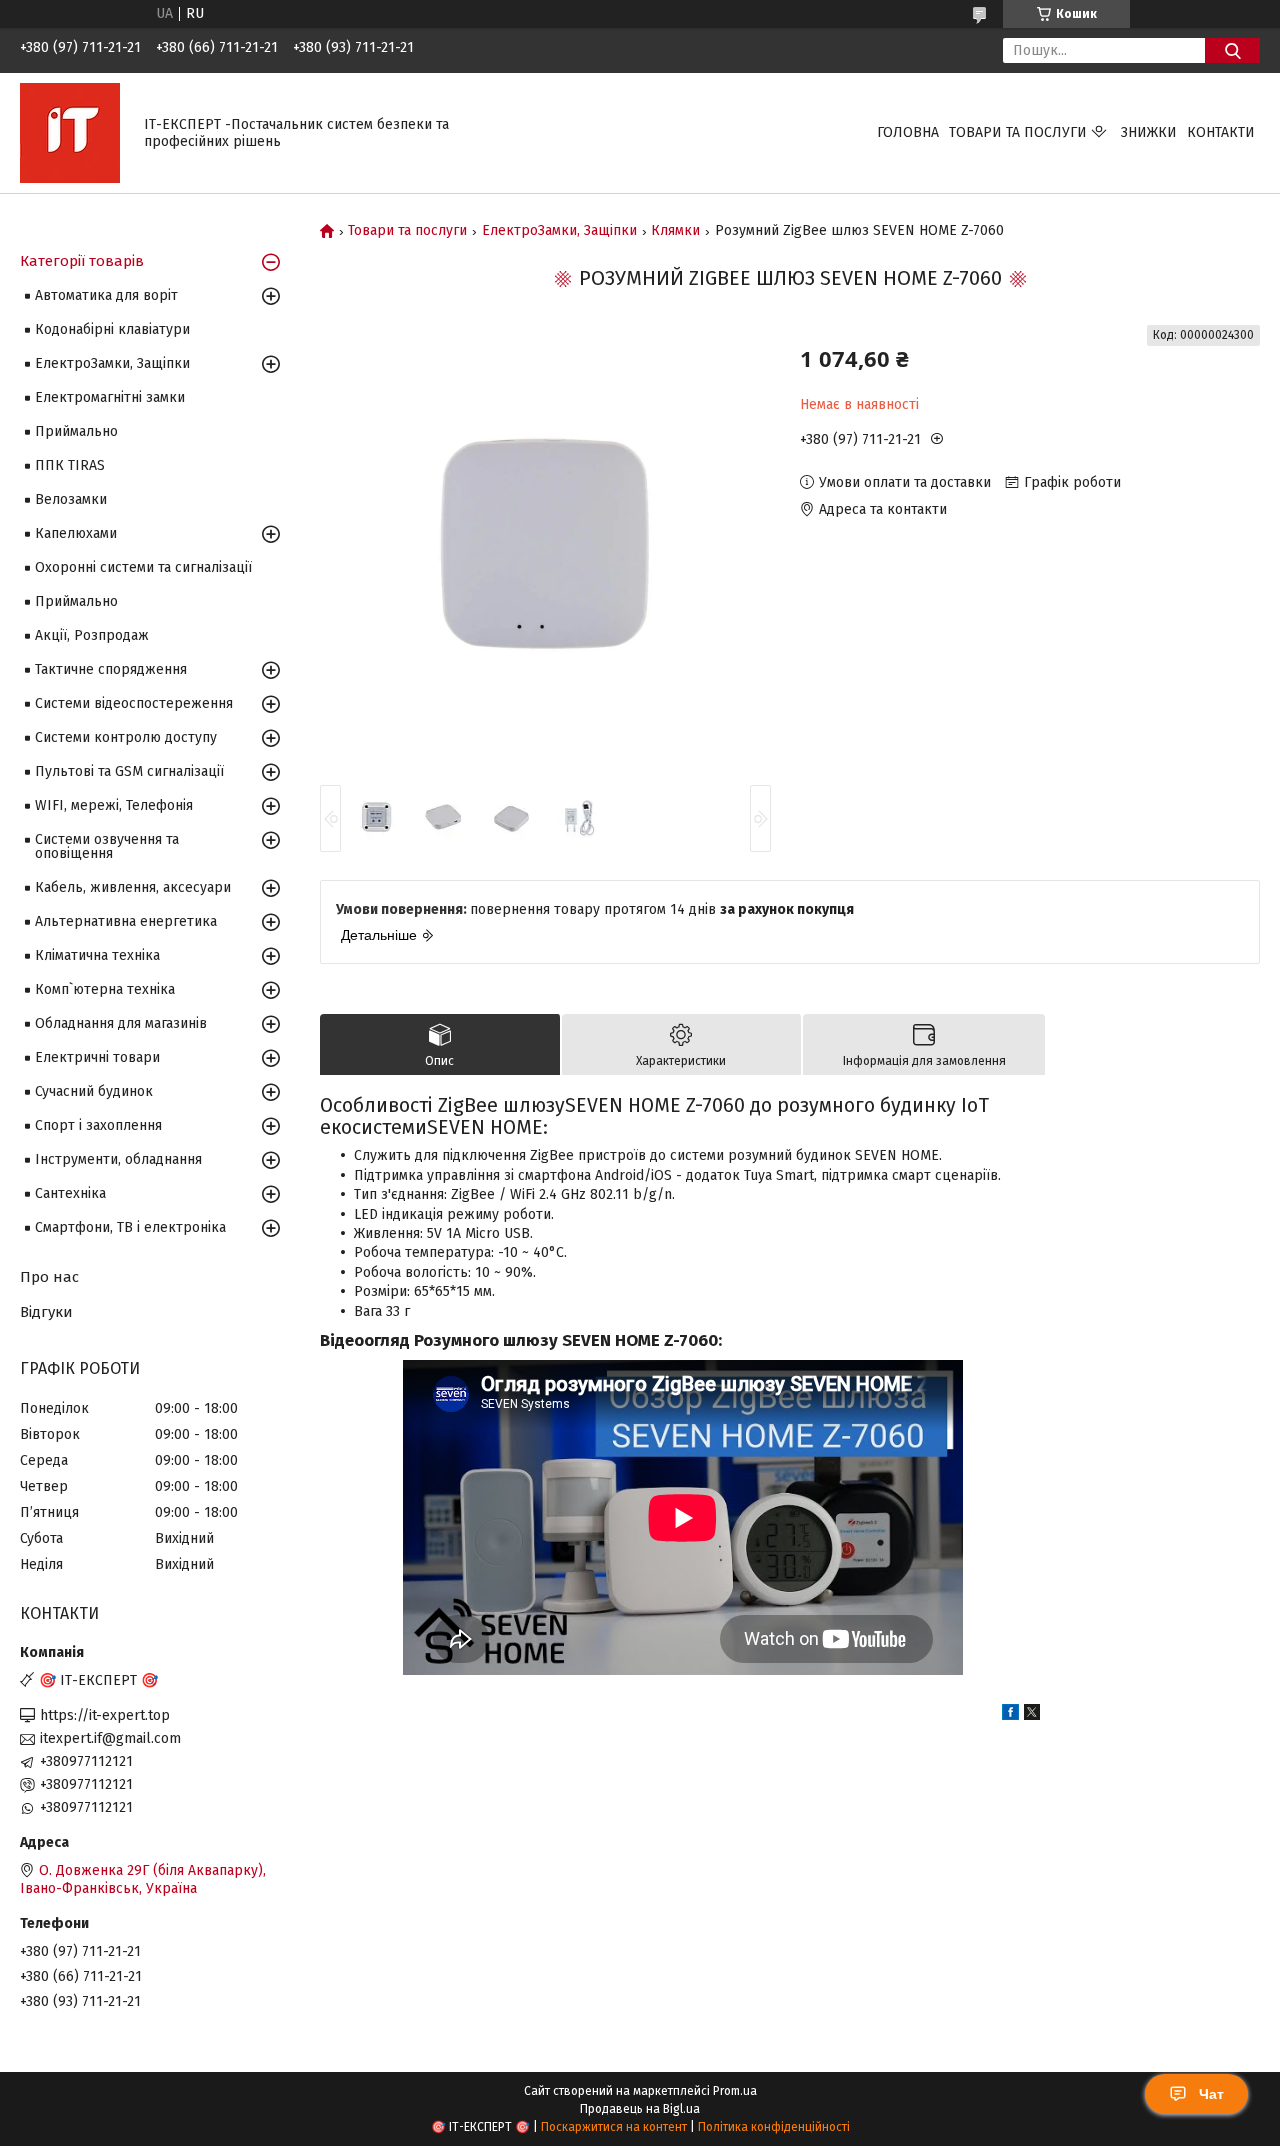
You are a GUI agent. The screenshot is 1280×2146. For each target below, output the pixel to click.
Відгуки (46, 1312)
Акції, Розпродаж (92, 635)
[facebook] (1010, 1715)
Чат (1211, 2094)
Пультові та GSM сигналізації (129, 771)
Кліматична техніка (97, 955)
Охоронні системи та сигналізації (143, 567)
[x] (1032, 1715)
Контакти (1221, 132)
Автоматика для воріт (106, 295)
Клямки (675, 231)
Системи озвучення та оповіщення (107, 846)
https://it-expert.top (105, 1715)
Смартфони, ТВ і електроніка (130, 1227)
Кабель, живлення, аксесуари (133, 887)
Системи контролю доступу (126, 737)
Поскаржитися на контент (614, 2127)
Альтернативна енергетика (126, 921)
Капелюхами (76, 533)
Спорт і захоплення (98, 1125)
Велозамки (71, 499)
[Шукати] (1232, 50)
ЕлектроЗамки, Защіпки (559, 231)
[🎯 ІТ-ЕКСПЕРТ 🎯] (70, 132)
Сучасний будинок (94, 1091)
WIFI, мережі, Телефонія (114, 805)
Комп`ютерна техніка (105, 989)
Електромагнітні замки (110, 397)
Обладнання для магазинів (121, 1023)
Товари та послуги (1018, 132)
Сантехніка (70, 1193)
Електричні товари (97, 1057)
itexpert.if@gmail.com (110, 1738)
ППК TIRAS (70, 465)
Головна (908, 132)
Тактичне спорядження (111, 669)
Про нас (49, 1277)
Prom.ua (735, 2091)
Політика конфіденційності (774, 2127)
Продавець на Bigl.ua (640, 2109)
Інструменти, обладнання (118, 1159)
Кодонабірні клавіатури (112, 329)
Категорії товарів (82, 261)
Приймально (76, 431)
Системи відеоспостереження (134, 703)
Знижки (1149, 132)
